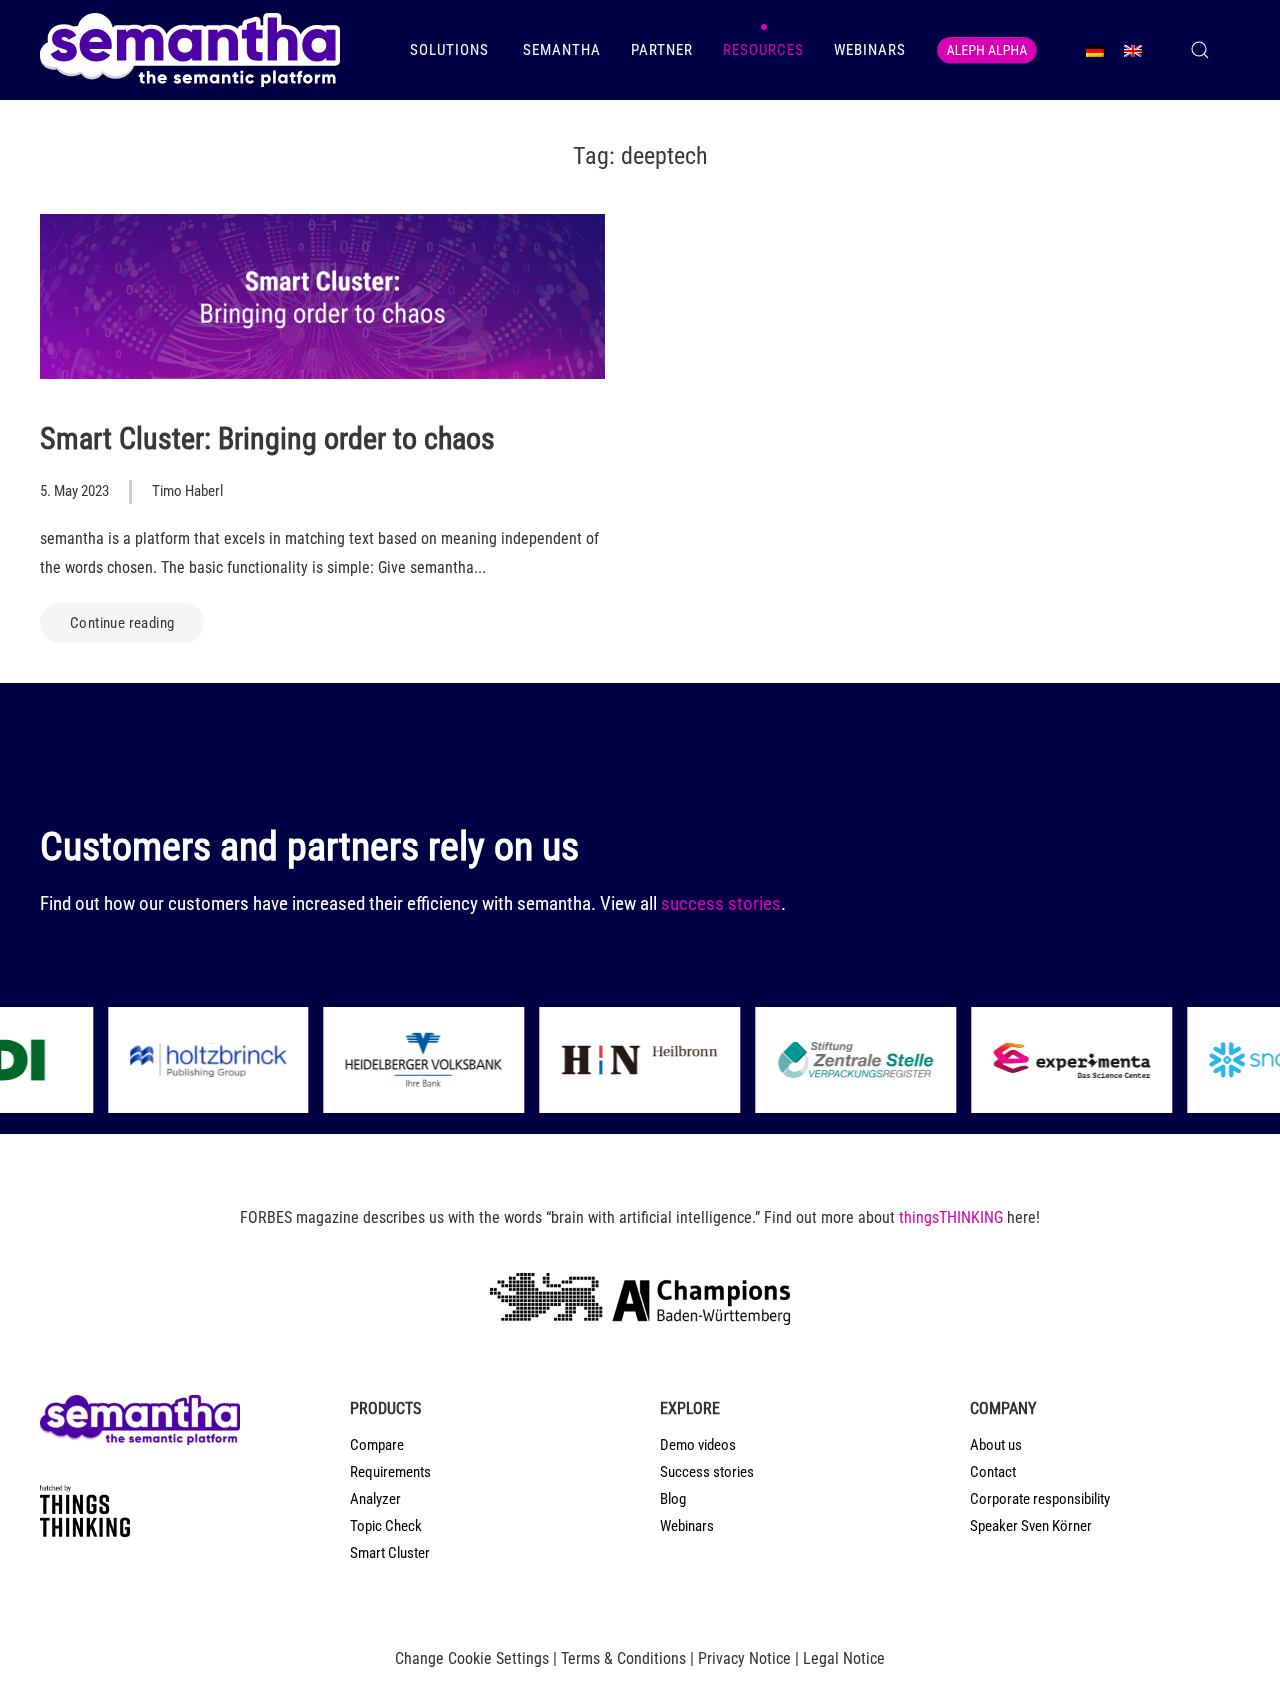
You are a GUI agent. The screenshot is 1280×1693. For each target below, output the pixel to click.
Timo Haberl (187, 491)
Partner (662, 50)
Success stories (707, 1472)
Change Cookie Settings (472, 1658)
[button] (1200, 50)
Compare (377, 1445)
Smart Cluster (390, 1553)
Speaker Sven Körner (1031, 1526)
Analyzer (375, 1499)
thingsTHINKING (951, 1217)
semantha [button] (562, 50)
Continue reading (122, 623)
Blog (673, 1499)
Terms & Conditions (623, 1658)
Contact (993, 1472)
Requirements (390, 1472)
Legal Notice (844, 1658)
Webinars (870, 50)
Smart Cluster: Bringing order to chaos (267, 438)
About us (996, 1445)
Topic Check (386, 1526)
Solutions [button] (451, 50)
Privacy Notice (744, 1658)
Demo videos (698, 1445)
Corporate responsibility (1040, 1499)
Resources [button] (763, 50)
